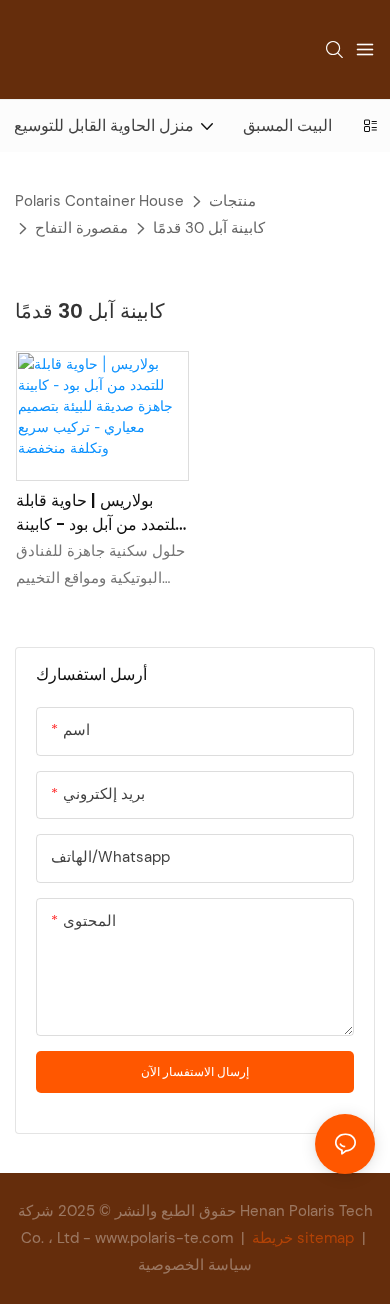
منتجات (232, 201)
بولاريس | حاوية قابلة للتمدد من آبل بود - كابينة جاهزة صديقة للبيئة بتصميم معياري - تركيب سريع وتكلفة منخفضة (98, 513)
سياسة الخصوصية (195, 1265)
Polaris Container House (99, 201)
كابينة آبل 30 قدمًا (209, 228)
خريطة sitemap (303, 1238)
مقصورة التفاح (81, 228)
